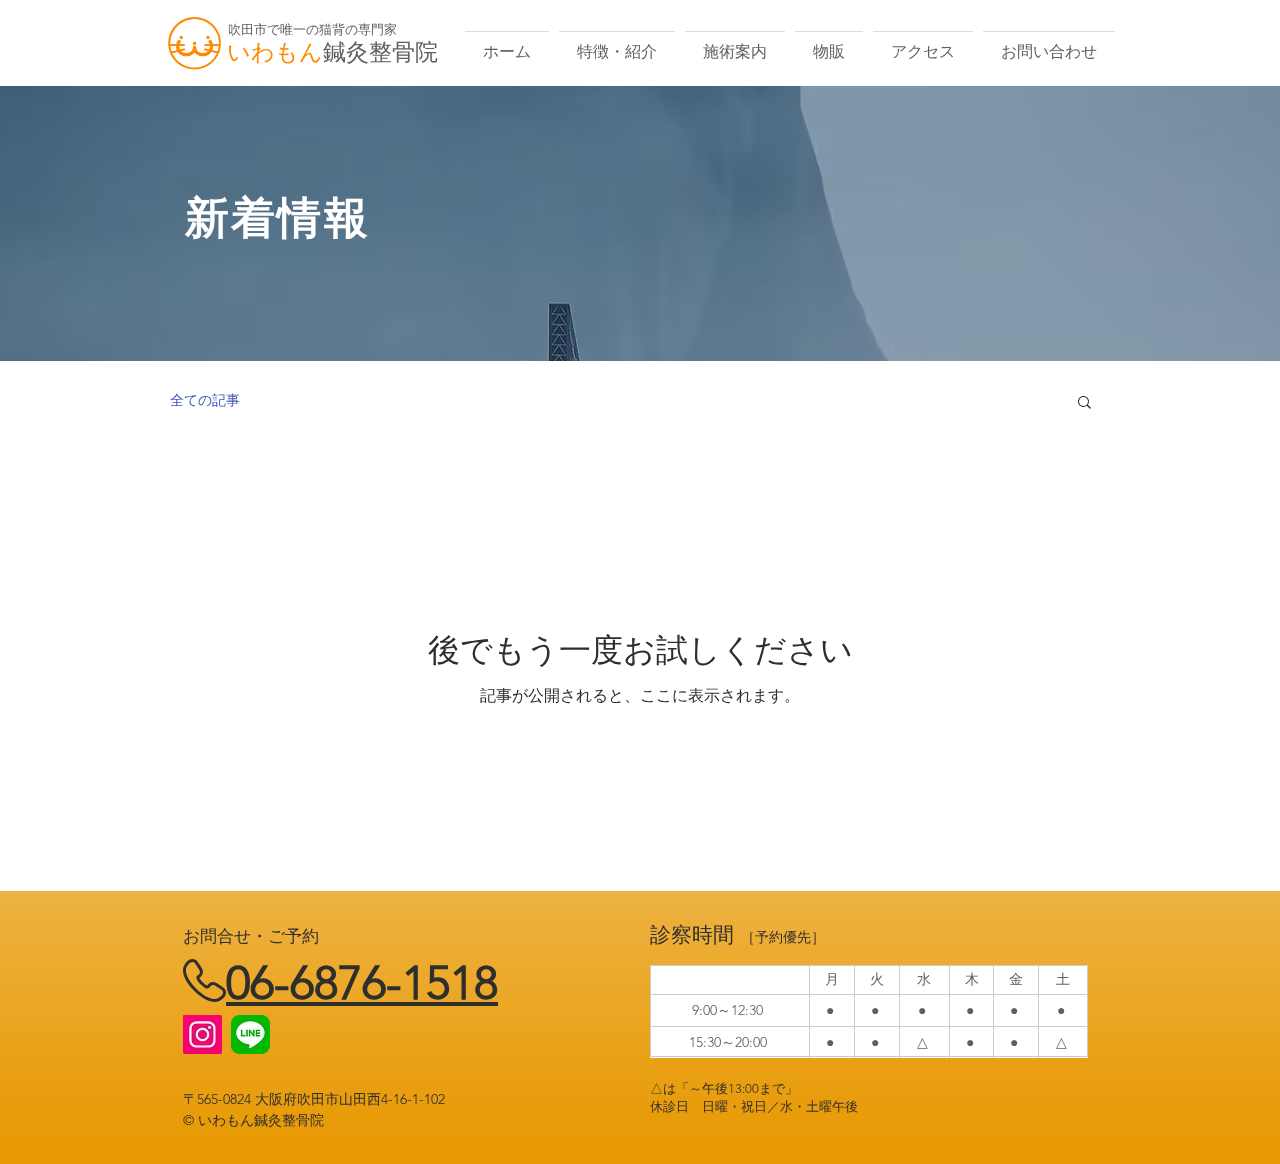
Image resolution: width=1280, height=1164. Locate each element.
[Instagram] (202, 1034)
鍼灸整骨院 (380, 52)
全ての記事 (205, 400)
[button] (1084, 403)
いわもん (275, 52)
